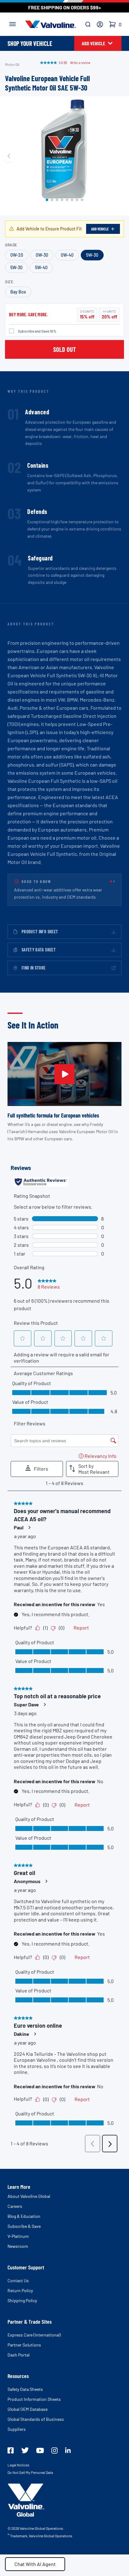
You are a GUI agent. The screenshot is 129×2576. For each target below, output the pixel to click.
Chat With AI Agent (35, 2564)
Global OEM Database (28, 2409)
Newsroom (18, 2246)
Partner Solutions (24, 2345)
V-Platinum (18, 2236)
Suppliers (17, 2429)
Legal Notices (18, 2465)
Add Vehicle (100, 229)
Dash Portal (18, 2355)
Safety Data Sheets (25, 2389)
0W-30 (42, 255)
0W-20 (17, 255)
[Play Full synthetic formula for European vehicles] (64, 1074)
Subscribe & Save (24, 2226)
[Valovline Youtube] (40, 2450)
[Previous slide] (9, 156)
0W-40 (67, 255)
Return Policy (20, 2290)
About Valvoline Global (29, 2196)
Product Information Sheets (34, 2399)
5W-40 (41, 267)
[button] (47, 200)
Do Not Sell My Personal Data (30, 2472)
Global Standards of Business (36, 2419)
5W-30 (92, 255)
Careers (15, 2206)
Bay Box (18, 292)
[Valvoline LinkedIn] (68, 2450)
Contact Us (18, 2280)
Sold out (65, 349)
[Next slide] (120, 156)
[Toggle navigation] (13, 23)
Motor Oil (12, 64)
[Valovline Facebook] (11, 2450)
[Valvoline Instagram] (54, 2450)
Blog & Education (24, 2216)
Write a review (80, 62)
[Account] (100, 24)
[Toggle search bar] (88, 24)
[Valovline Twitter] (25, 2450)
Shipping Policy (22, 2300)
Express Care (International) (34, 2335)
